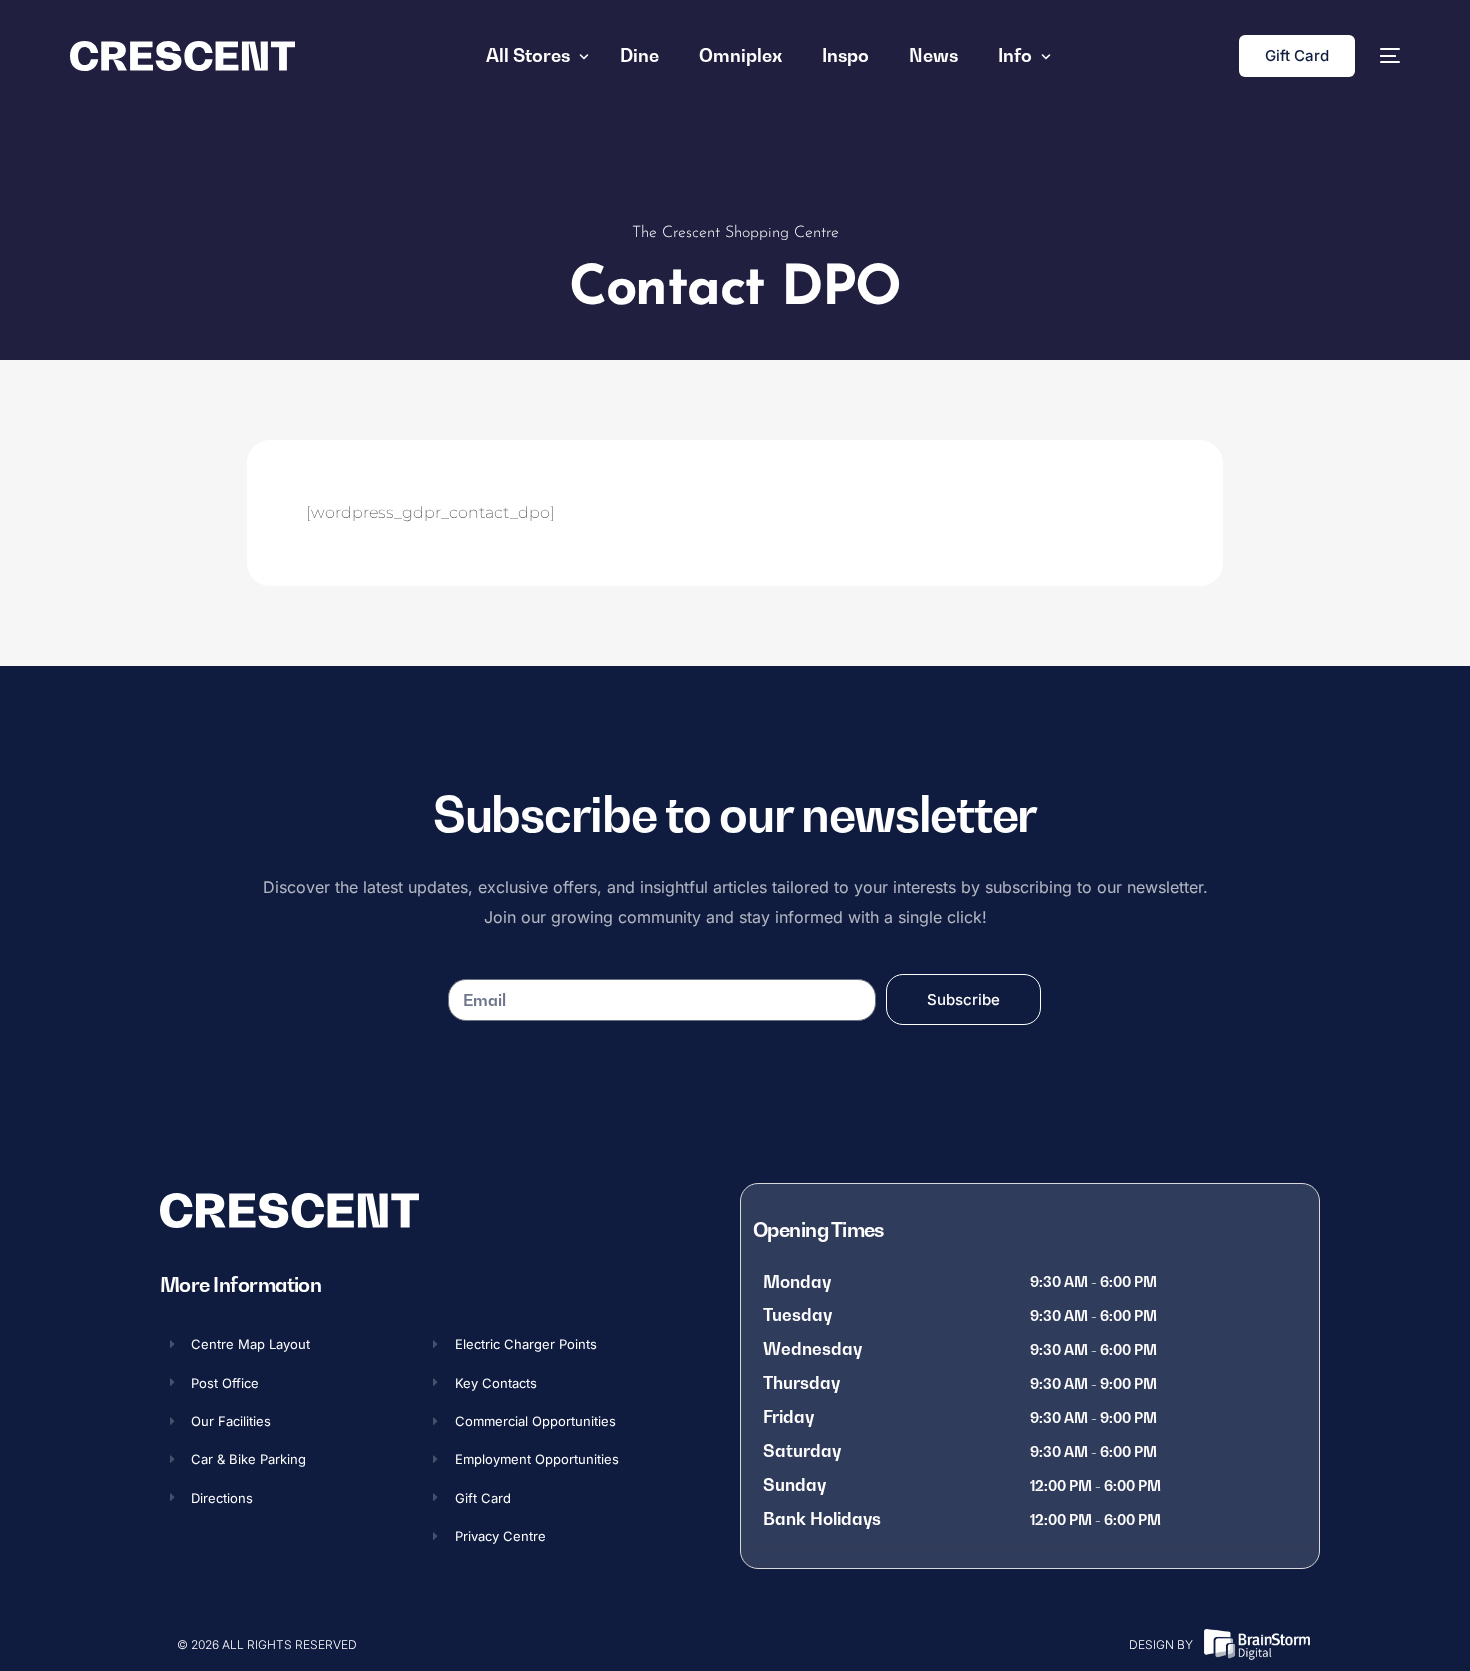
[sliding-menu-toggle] (1390, 56)
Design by (1161, 1644)
